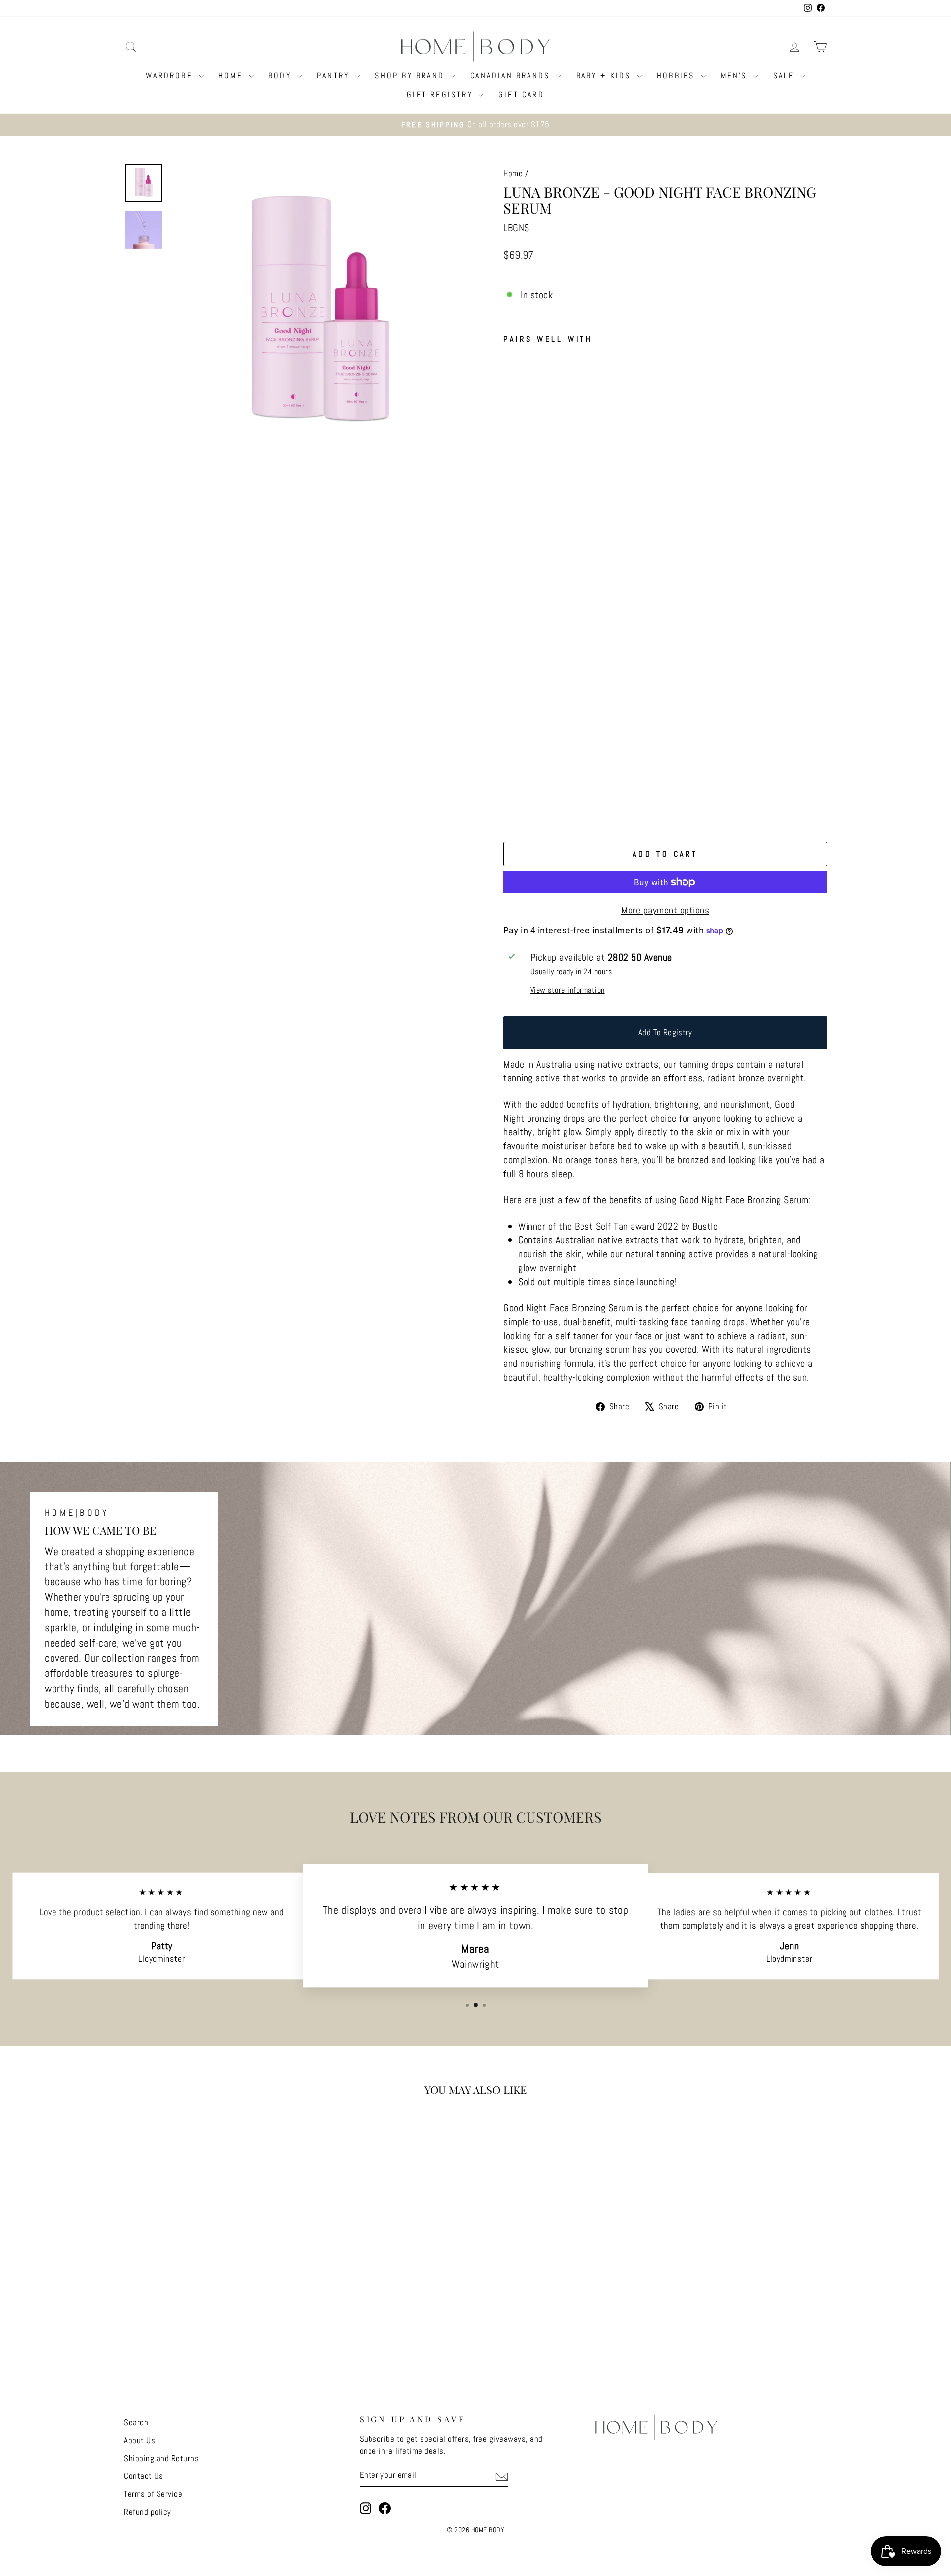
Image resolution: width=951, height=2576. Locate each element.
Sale (786, 76)
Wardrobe (171, 76)
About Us (139, 2440)
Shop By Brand (411, 76)
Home (232, 76)
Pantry (335, 76)
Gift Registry (441, 94)
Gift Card (521, 94)
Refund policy (148, 2512)
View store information (568, 990)
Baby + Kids (605, 76)
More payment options (665, 910)
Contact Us (143, 2476)
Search (136, 2422)
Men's (736, 76)
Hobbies (678, 76)
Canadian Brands (512, 76)
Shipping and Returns (161, 2458)
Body (282, 76)
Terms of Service (153, 2494)
